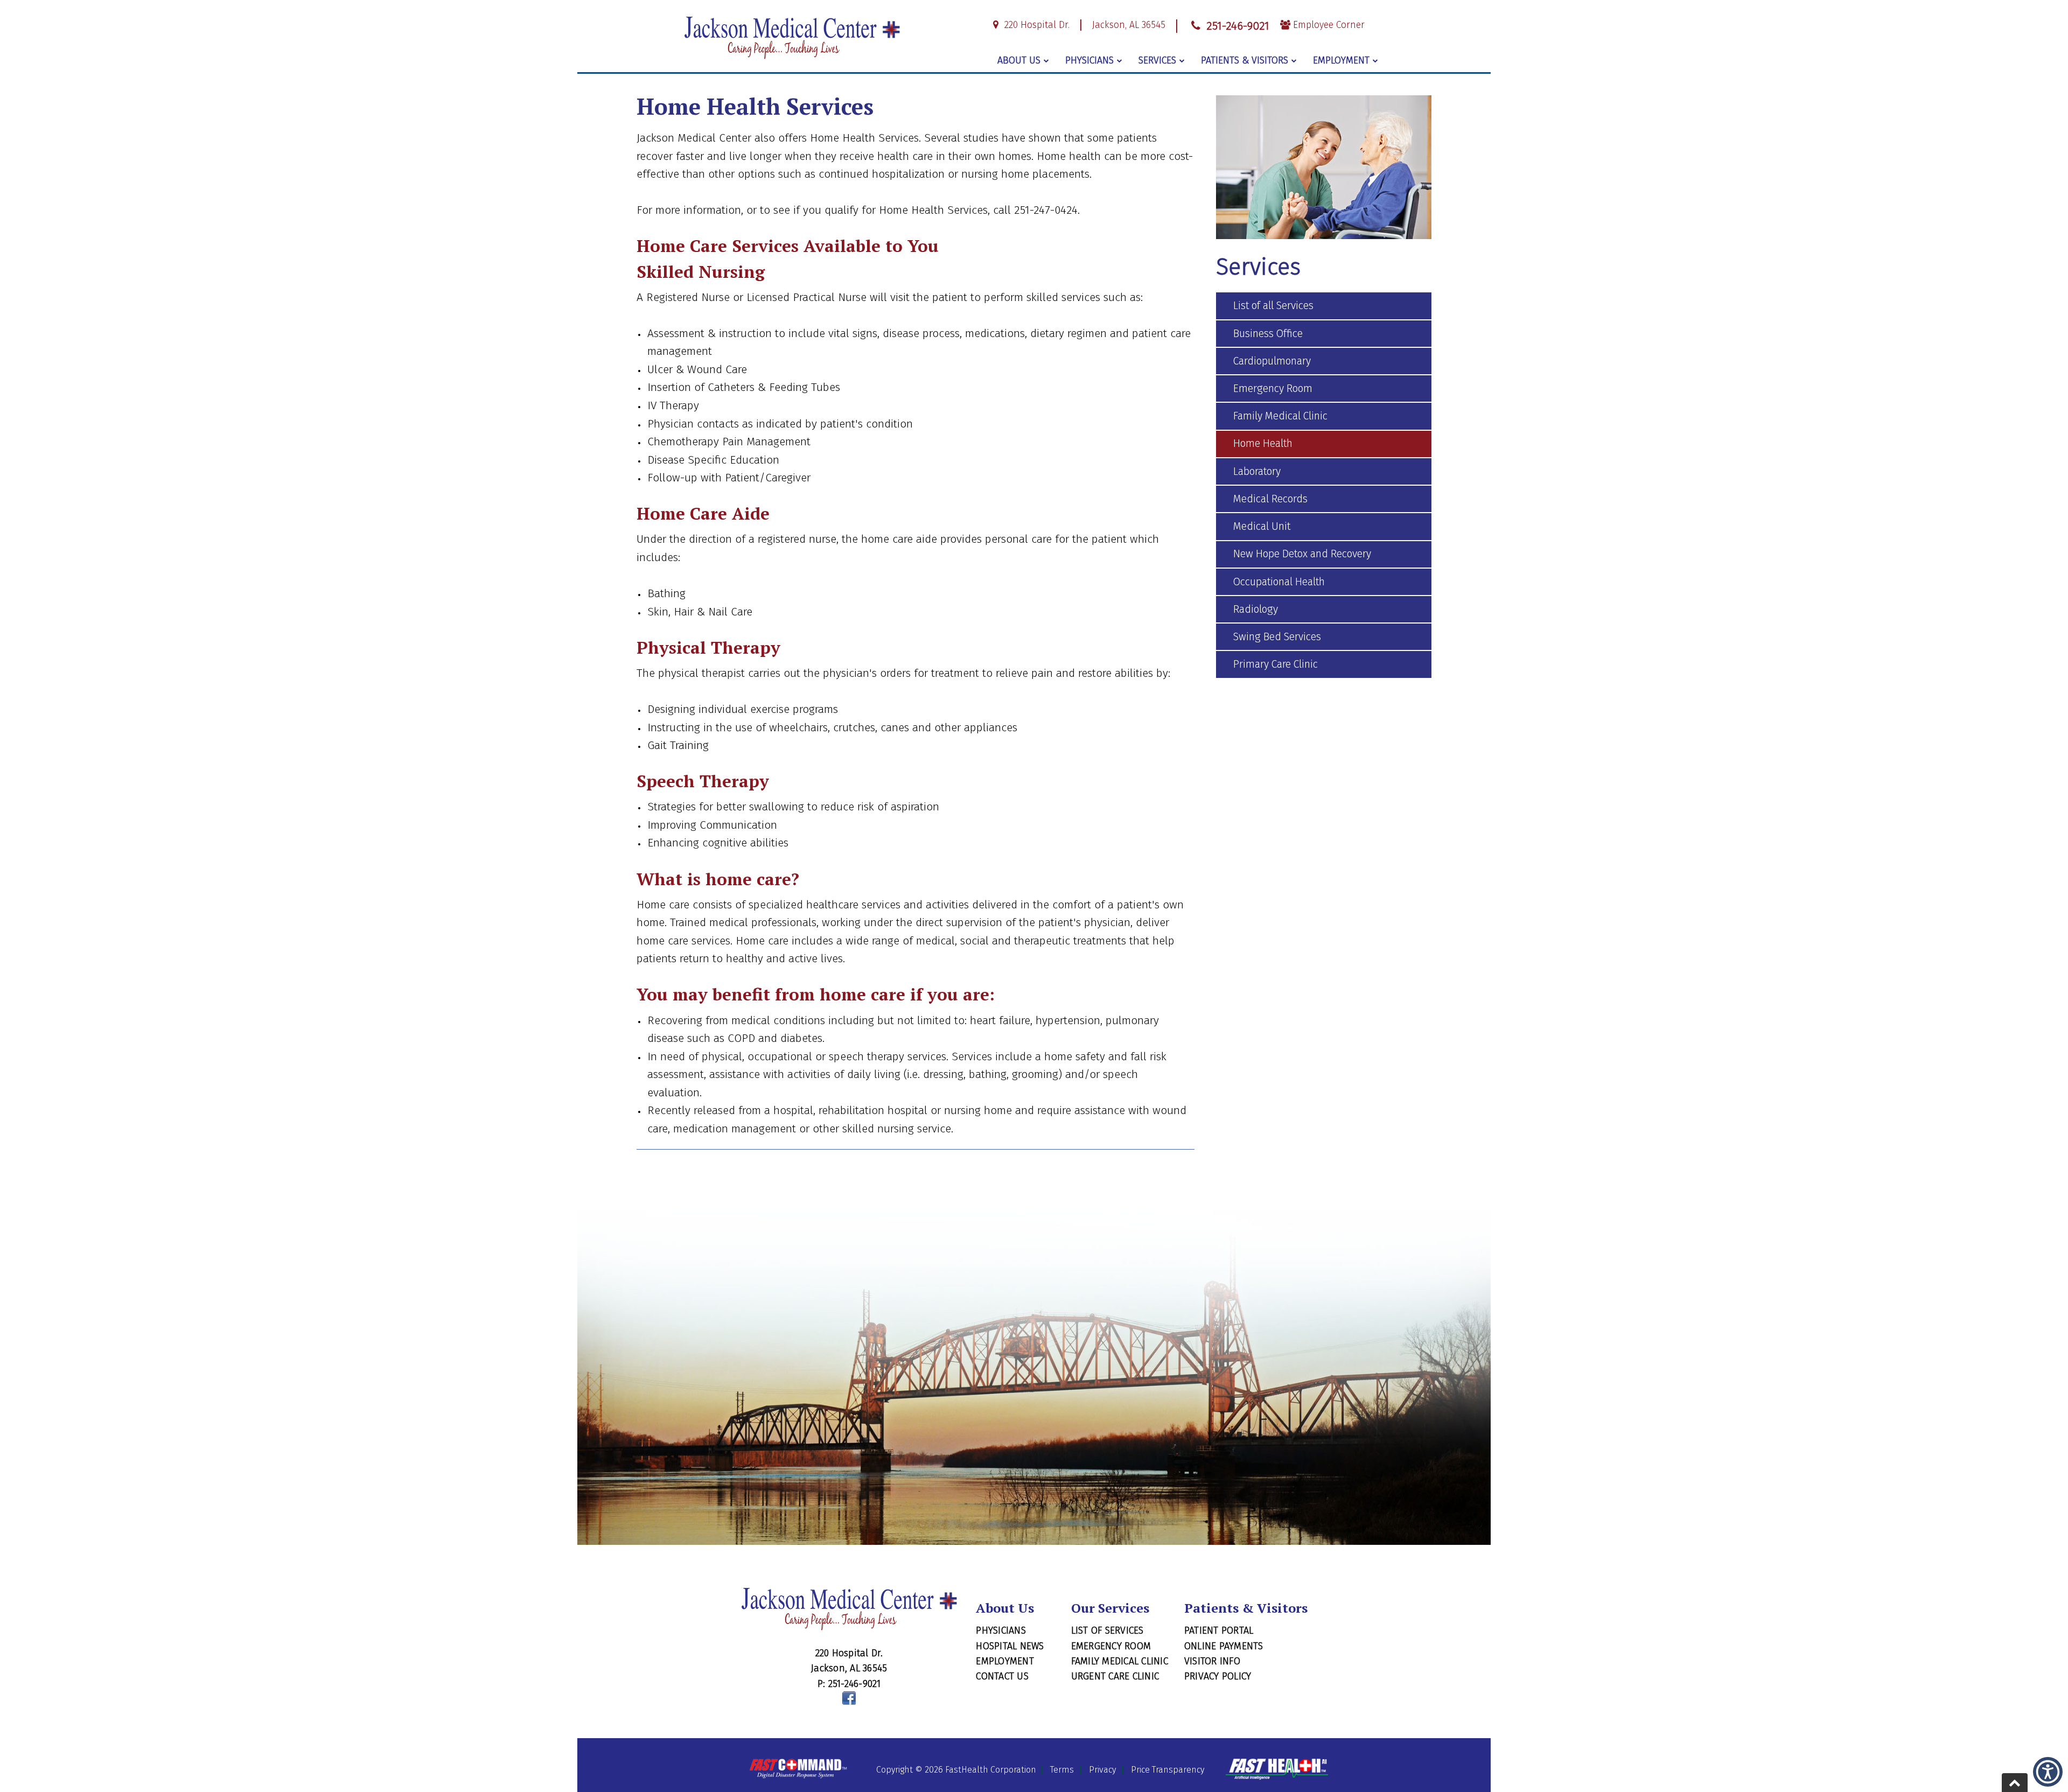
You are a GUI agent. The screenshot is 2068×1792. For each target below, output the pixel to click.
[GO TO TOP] (2015, 1783)
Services (1157, 60)
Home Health (1263, 443)
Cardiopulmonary (1272, 361)
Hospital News (1010, 1646)
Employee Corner (1328, 25)
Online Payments (1224, 1646)
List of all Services (1273, 306)
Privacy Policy (1218, 1676)
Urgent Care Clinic (1115, 1676)
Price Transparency (1168, 1770)
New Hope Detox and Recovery (1302, 554)
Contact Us (1002, 1676)
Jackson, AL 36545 (1129, 25)
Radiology (1256, 609)
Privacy (1102, 1770)
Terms (1062, 1770)
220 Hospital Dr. (1036, 25)
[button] (2048, 1772)
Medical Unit (1262, 526)
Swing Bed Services (1277, 637)
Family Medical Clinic (1280, 416)
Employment (1341, 60)
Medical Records (1270, 499)
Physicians (1089, 60)
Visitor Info (1212, 1661)
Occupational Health (1279, 582)
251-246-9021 (1236, 26)
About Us (1019, 60)
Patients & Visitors (1245, 60)
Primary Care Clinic (1276, 664)
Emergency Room (1273, 388)
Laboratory (1257, 471)
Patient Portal (1219, 1630)
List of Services (1108, 1630)
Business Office (1268, 334)
